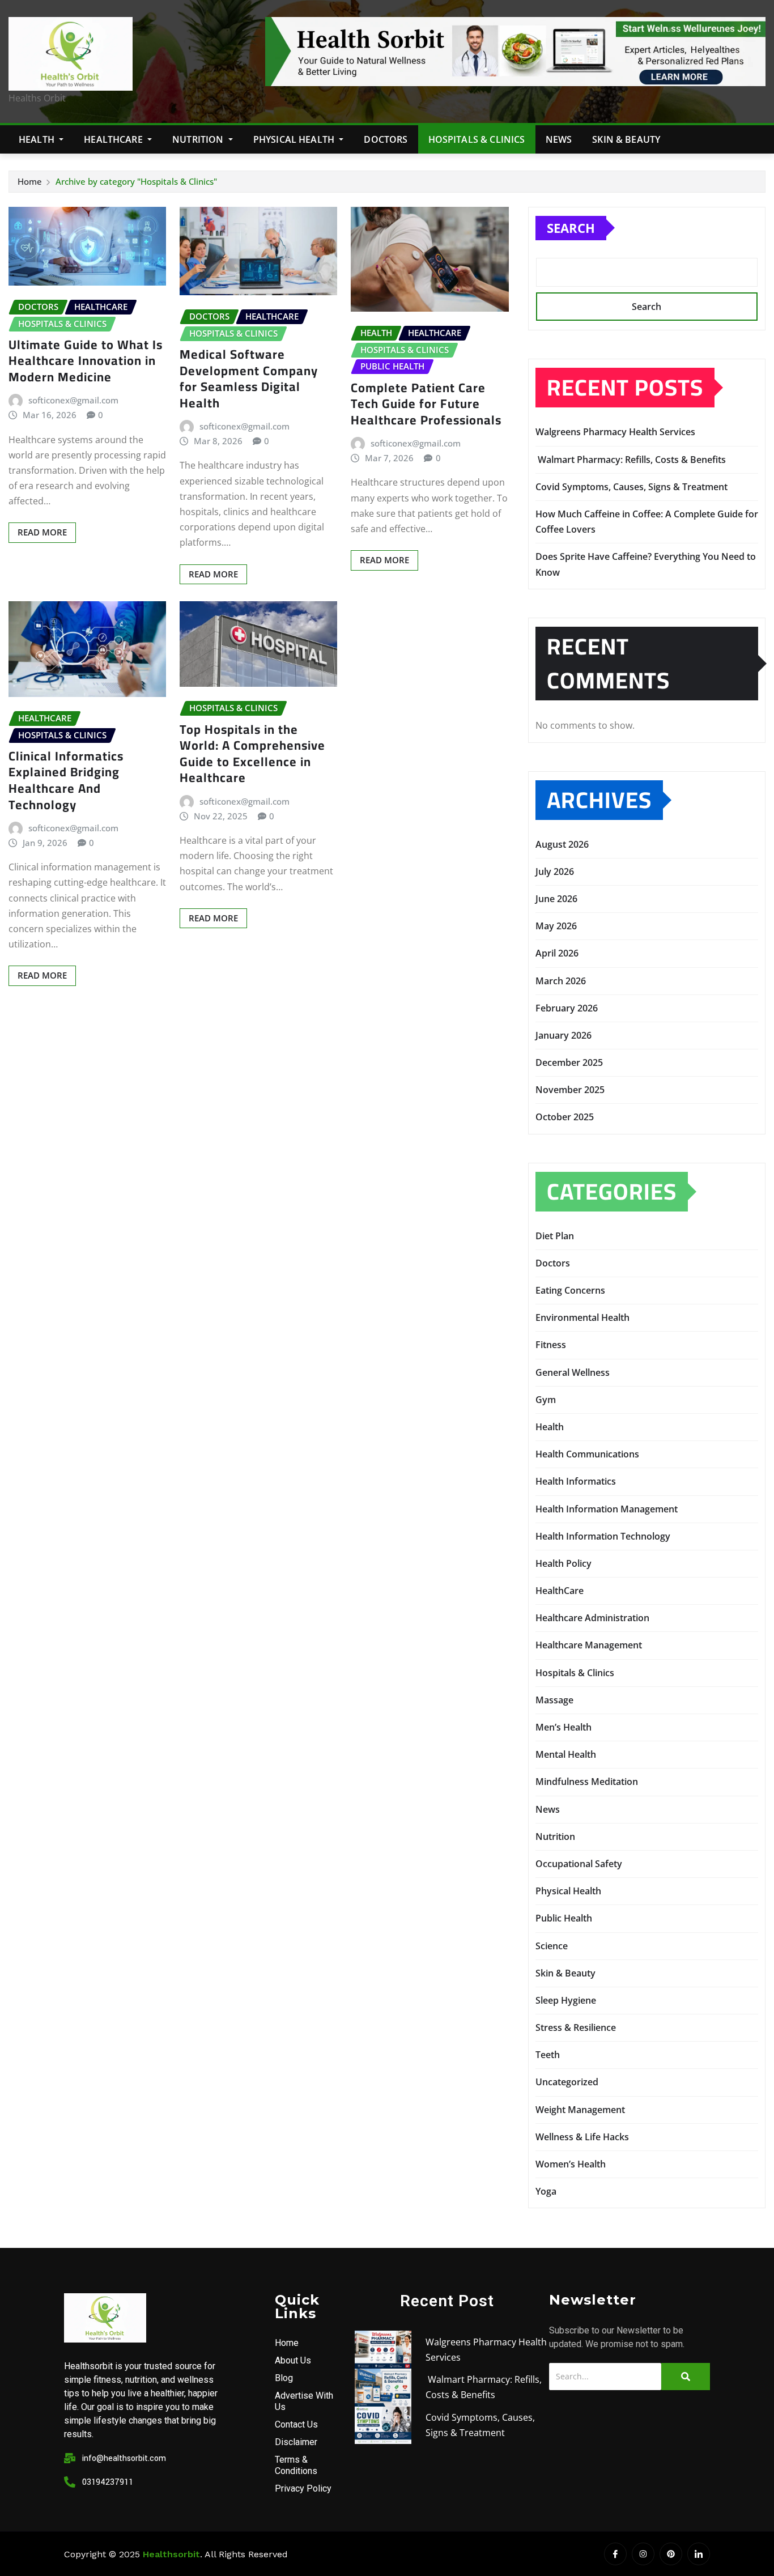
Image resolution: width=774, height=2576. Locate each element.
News (559, 139)
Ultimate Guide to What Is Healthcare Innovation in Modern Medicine (86, 361)
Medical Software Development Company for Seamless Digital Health (249, 379)
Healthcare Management (589, 1645)
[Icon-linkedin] (699, 2554)
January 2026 (564, 1035)
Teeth (548, 2055)
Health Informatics (576, 1481)
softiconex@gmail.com (73, 400)
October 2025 (565, 1117)
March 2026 (561, 981)
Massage (554, 1700)
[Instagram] (643, 2554)
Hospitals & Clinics (477, 139)
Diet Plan (555, 1236)
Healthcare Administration (592, 1618)
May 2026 (556, 926)
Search (571, 228)
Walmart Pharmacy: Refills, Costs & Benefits (631, 460)
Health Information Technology (603, 1536)
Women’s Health (571, 2164)
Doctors (386, 139)
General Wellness (573, 1372)
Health (38, 139)
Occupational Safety (579, 1864)
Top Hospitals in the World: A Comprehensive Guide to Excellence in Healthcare (252, 754)
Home (30, 181)
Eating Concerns (570, 1290)
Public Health (564, 1918)
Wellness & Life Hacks (582, 2137)
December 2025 (569, 1062)
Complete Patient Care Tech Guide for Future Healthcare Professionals (426, 404)
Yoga (546, 2191)
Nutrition (199, 139)
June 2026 (556, 899)
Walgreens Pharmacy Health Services (618, 432)
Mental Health (566, 1754)
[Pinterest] (671, 2554)
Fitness (551, 1345)
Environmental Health (582, 1317)
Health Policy (564, 1563)
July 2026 (555, 872)
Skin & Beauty (626, 139)
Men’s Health (564, 1727)
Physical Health (295, 139)
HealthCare (114, 139)
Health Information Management (607, 1509)
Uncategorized (567, 2082)
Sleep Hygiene (566, 2000)
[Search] (686, 2377)
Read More (42, 532)
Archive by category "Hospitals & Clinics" (136, 181)
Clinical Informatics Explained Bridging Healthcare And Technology (66, 780)
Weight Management (580, 2110)
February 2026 (567, 1008)
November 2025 (570, 1090)
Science (552, 1946)
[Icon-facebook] (615, 2554)
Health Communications (587, 1454)
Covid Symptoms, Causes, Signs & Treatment (631, 487)
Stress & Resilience (576, 2027)
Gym (546, 1400)
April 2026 (557, 953)
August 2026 (562, 844)
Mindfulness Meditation (587, 1782)
